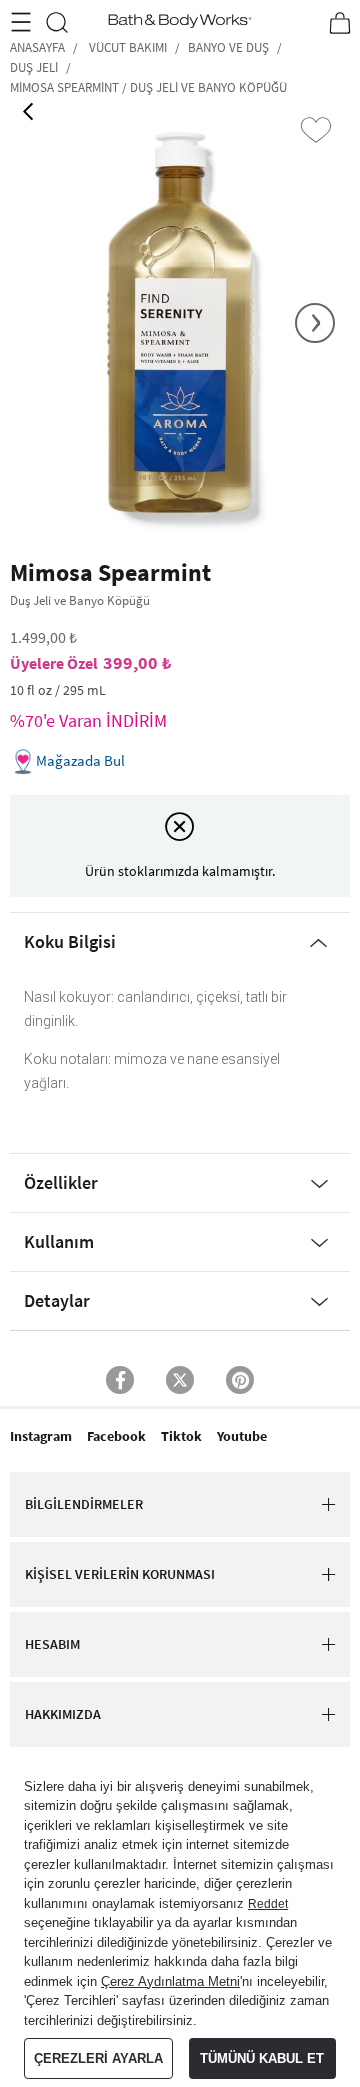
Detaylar (57, 1300)
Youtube (242, 1436)
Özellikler (61, 1182)
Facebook (116, 1436)
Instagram (41, 1436)
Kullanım (59, 1241)
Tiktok (181, 1436)
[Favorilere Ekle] (316, 130)
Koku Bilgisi (70, 941)
